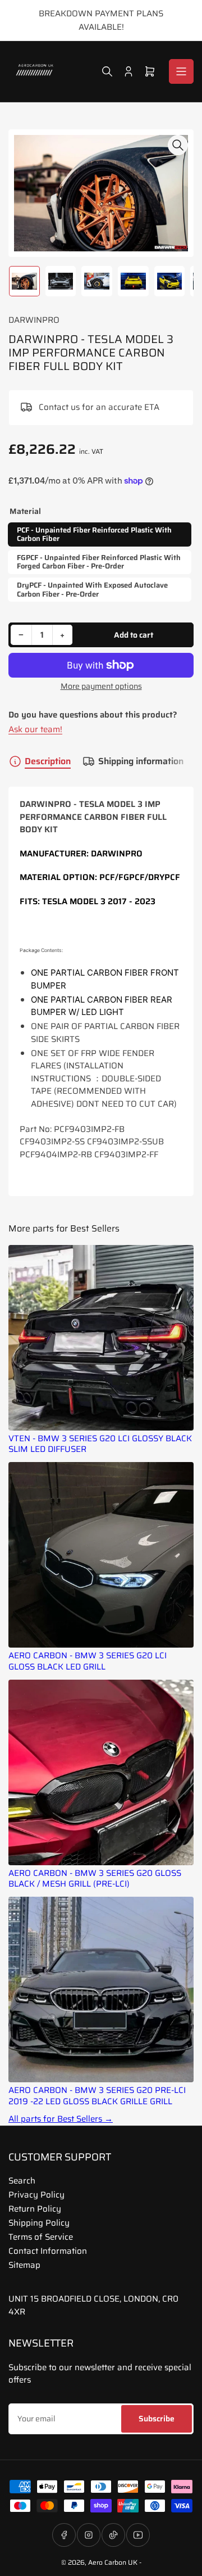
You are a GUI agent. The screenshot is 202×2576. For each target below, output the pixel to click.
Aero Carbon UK (113, 2562)
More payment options (101, 686)
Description (48, 761)
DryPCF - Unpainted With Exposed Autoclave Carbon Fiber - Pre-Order (92, 590)
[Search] (107, 71)
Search (22, 2181)
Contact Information (48, 2251)
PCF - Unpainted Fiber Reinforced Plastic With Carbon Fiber (94, 534)
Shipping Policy (39, 2223)
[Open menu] (181, 71)
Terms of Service (41, 2237)
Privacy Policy (36, 2195)
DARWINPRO (34, 320)
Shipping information (141, 761)
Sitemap (24, 2265)
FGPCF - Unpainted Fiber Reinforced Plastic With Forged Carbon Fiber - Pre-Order (99, 562)
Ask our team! (35, 729)
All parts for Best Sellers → (61, 2119)
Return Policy (35, 2209)
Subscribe (157, 2419)
